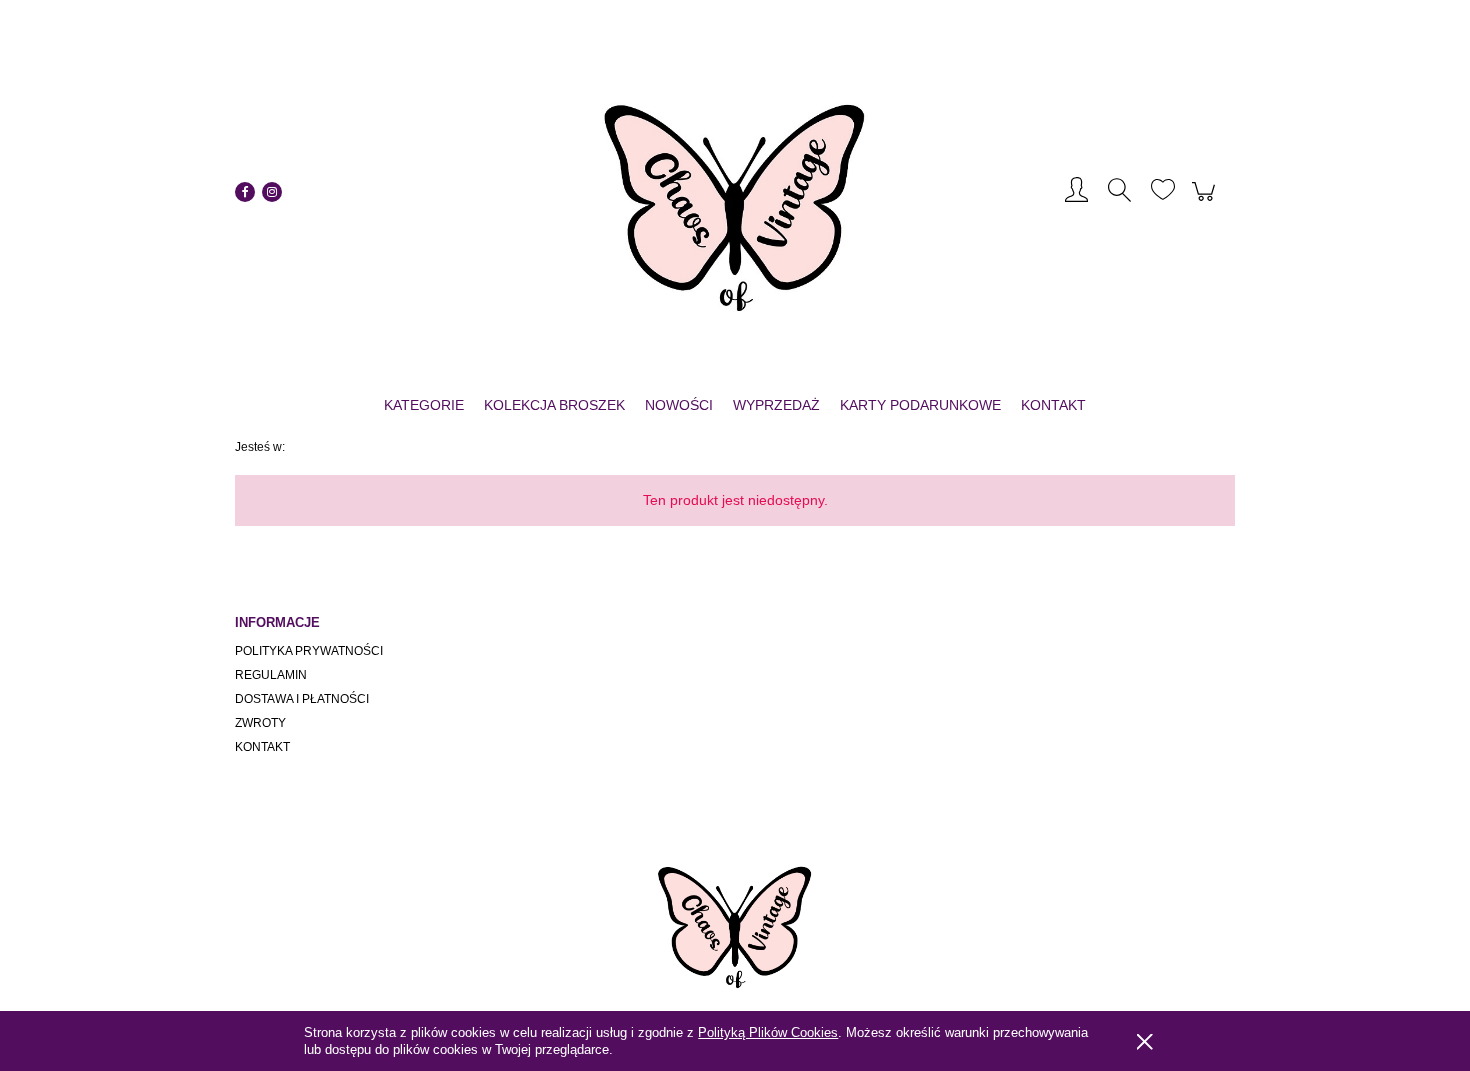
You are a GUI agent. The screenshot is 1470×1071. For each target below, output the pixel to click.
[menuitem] (424, 405)
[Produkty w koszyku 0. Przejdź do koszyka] (1206, 201)
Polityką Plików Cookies (768, 1032)
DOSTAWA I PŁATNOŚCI (302, 699)
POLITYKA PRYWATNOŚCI (309, 651)
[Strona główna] (735, 192)
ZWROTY (260, 723)
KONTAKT (262, 747)
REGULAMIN (271, 675)
